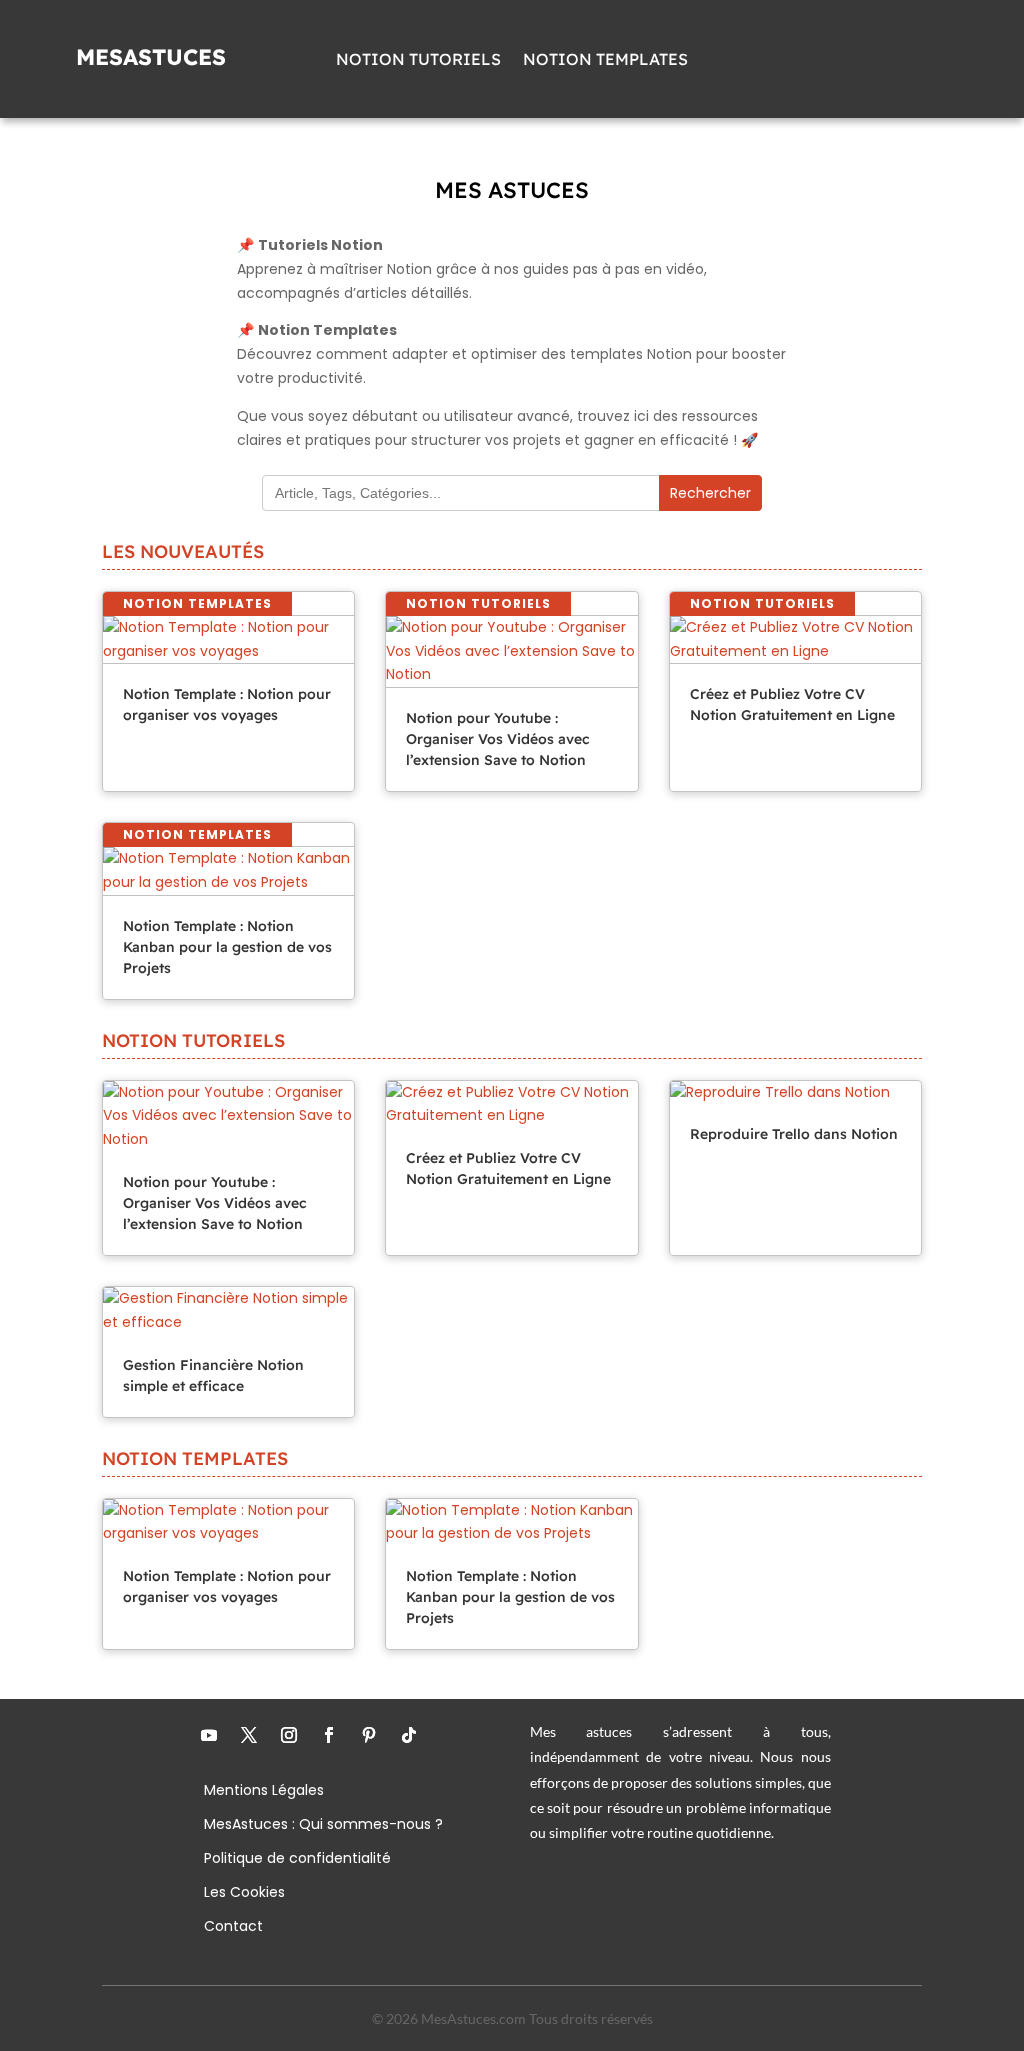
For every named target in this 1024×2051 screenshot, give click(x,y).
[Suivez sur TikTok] (409, 1735)
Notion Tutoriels (418, 60)
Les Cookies (244, 1893)
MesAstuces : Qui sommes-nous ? (323, 1825)
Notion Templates (605, 60)
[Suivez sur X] (249, 1735)
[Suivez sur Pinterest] (369, 1735)
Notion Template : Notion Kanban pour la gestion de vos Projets (227, 947)
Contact (233, 1927)
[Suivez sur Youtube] (209, 1735)
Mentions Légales (264, 1791)
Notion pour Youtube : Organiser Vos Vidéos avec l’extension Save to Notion (498, 739)
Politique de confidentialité (297, 1859)
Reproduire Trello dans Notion (794, 1134)
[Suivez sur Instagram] (289, 1735)
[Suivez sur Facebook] (329, 1735)
